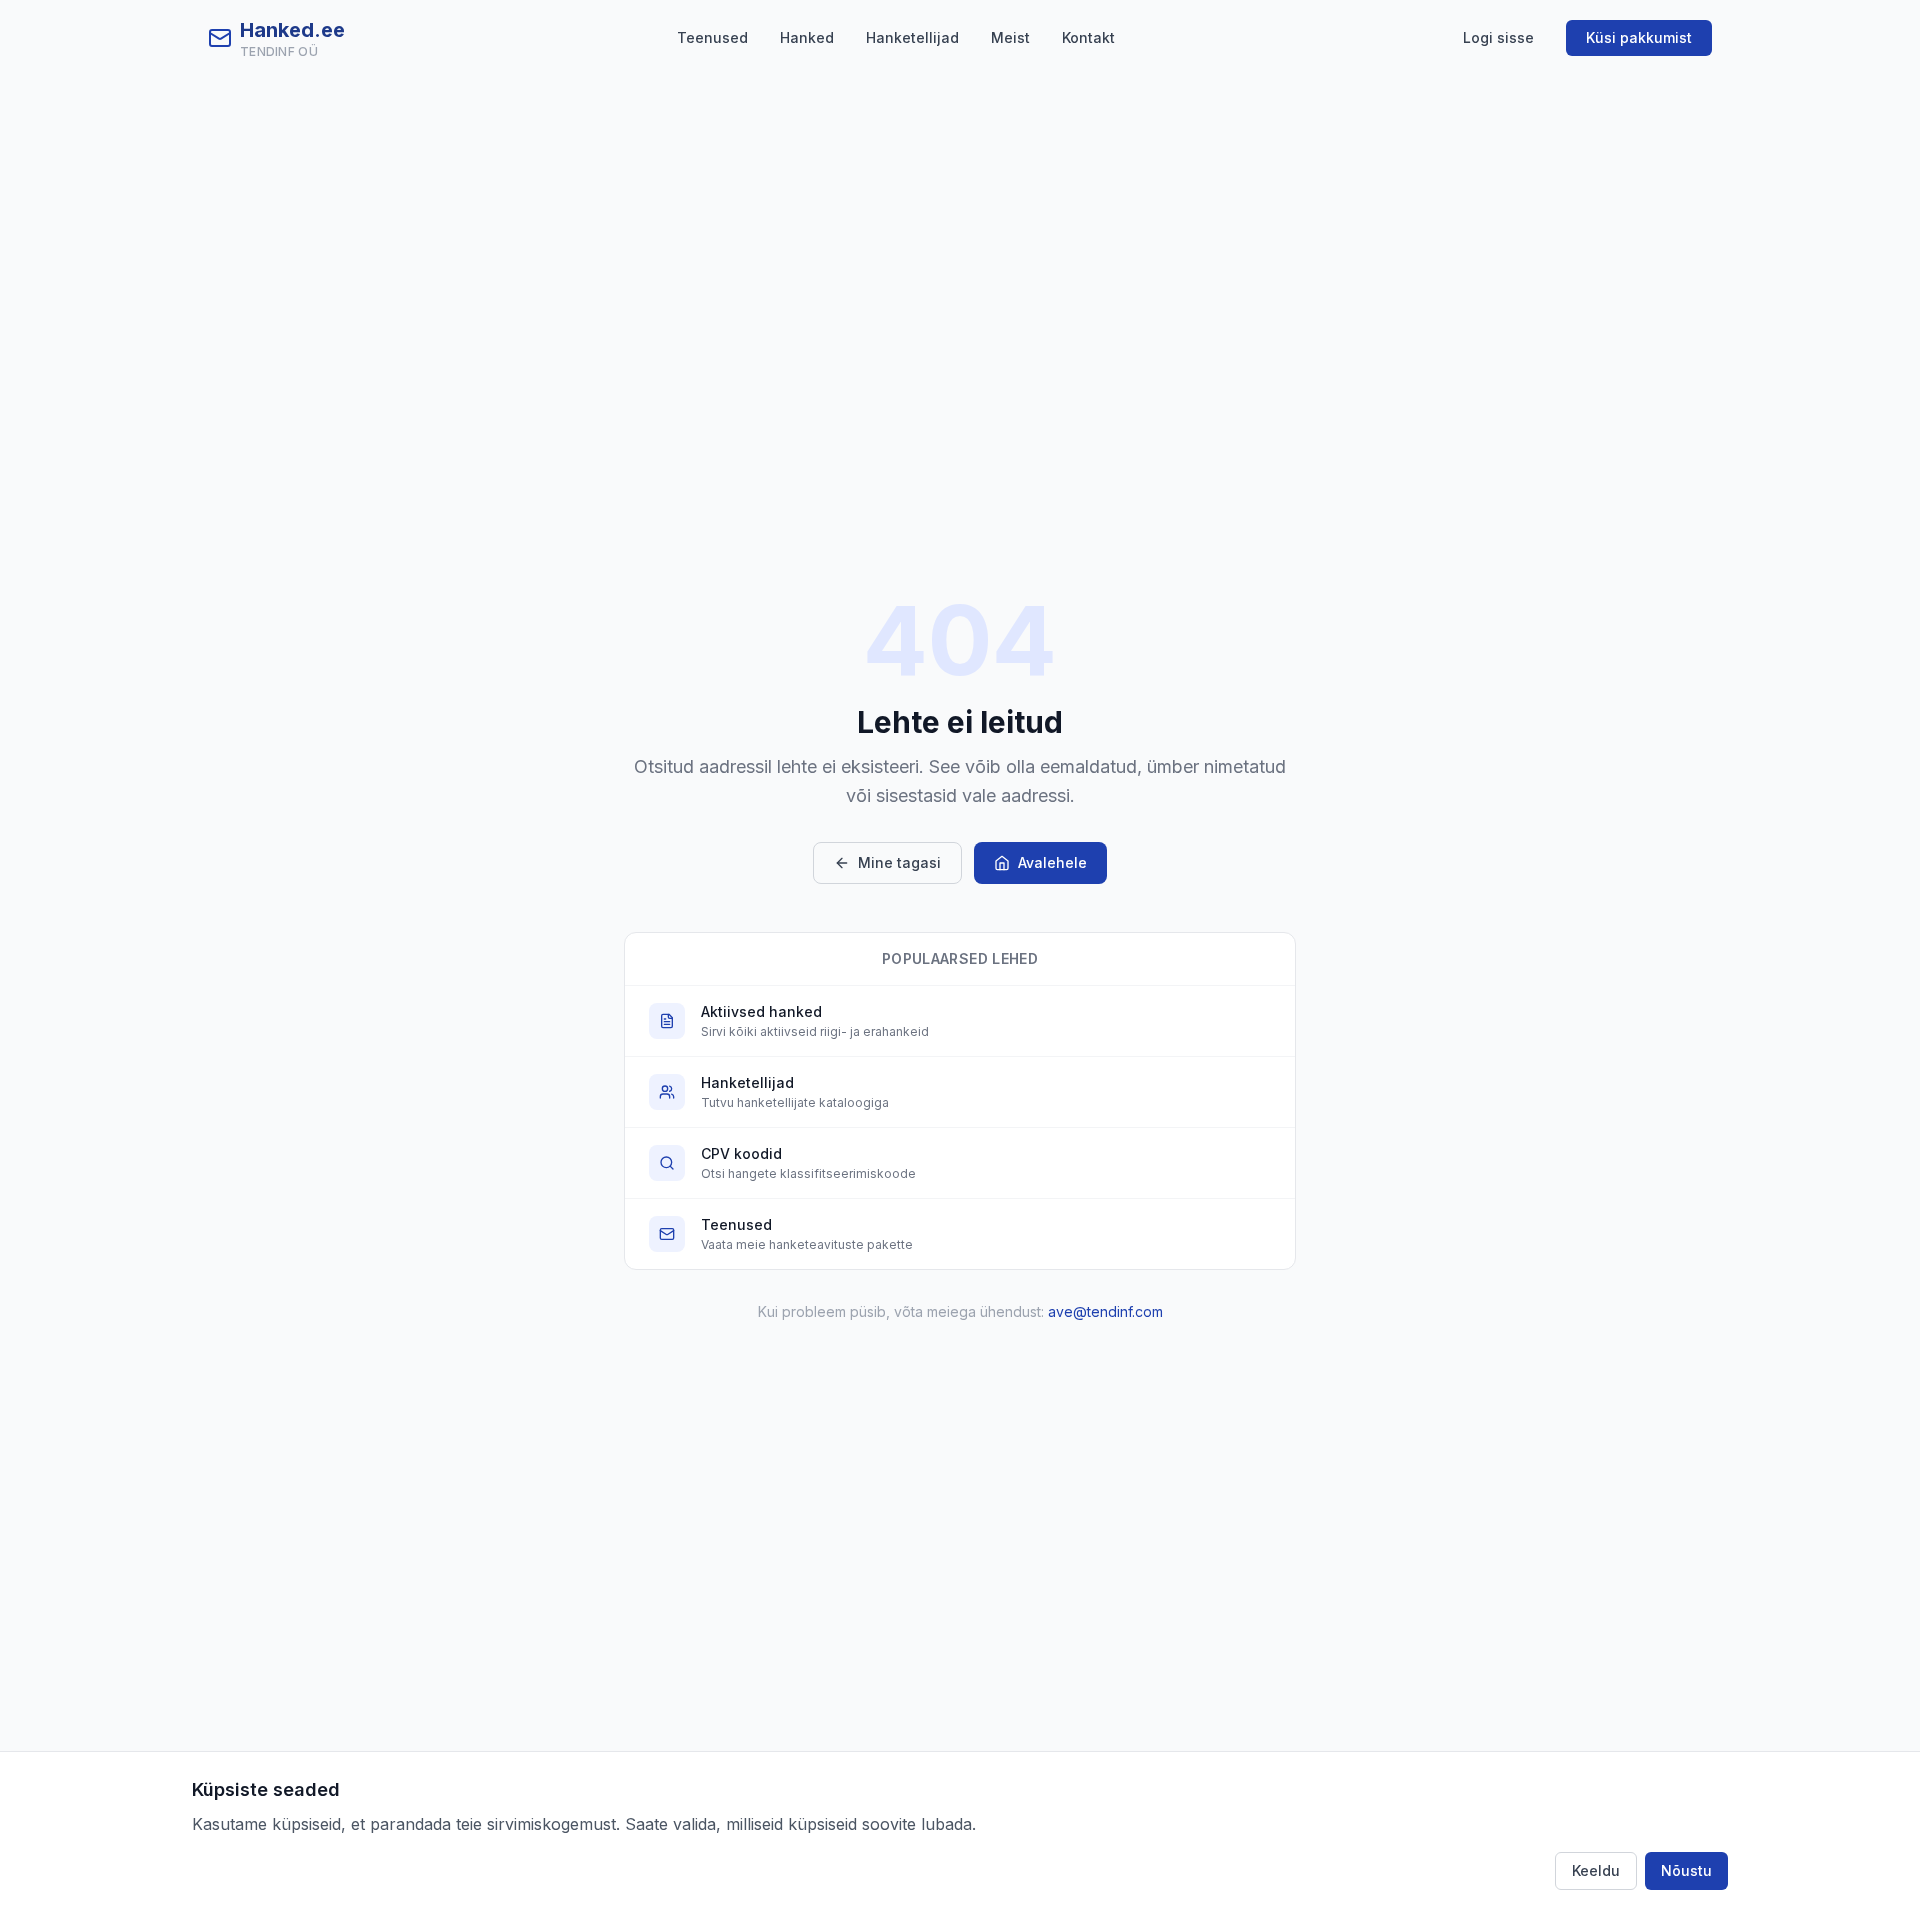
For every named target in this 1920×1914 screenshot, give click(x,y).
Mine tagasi (899, 862)
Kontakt (1088, 37)
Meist (1010, 37)
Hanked (807, 37)
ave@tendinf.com (1105, 1311)
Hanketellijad (912, 37)
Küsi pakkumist (1639, 37)
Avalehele (1052, 862)
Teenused (712, 37)
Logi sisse (1498, 37)
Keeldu (1596, 1870)
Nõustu (1686, 1870)
